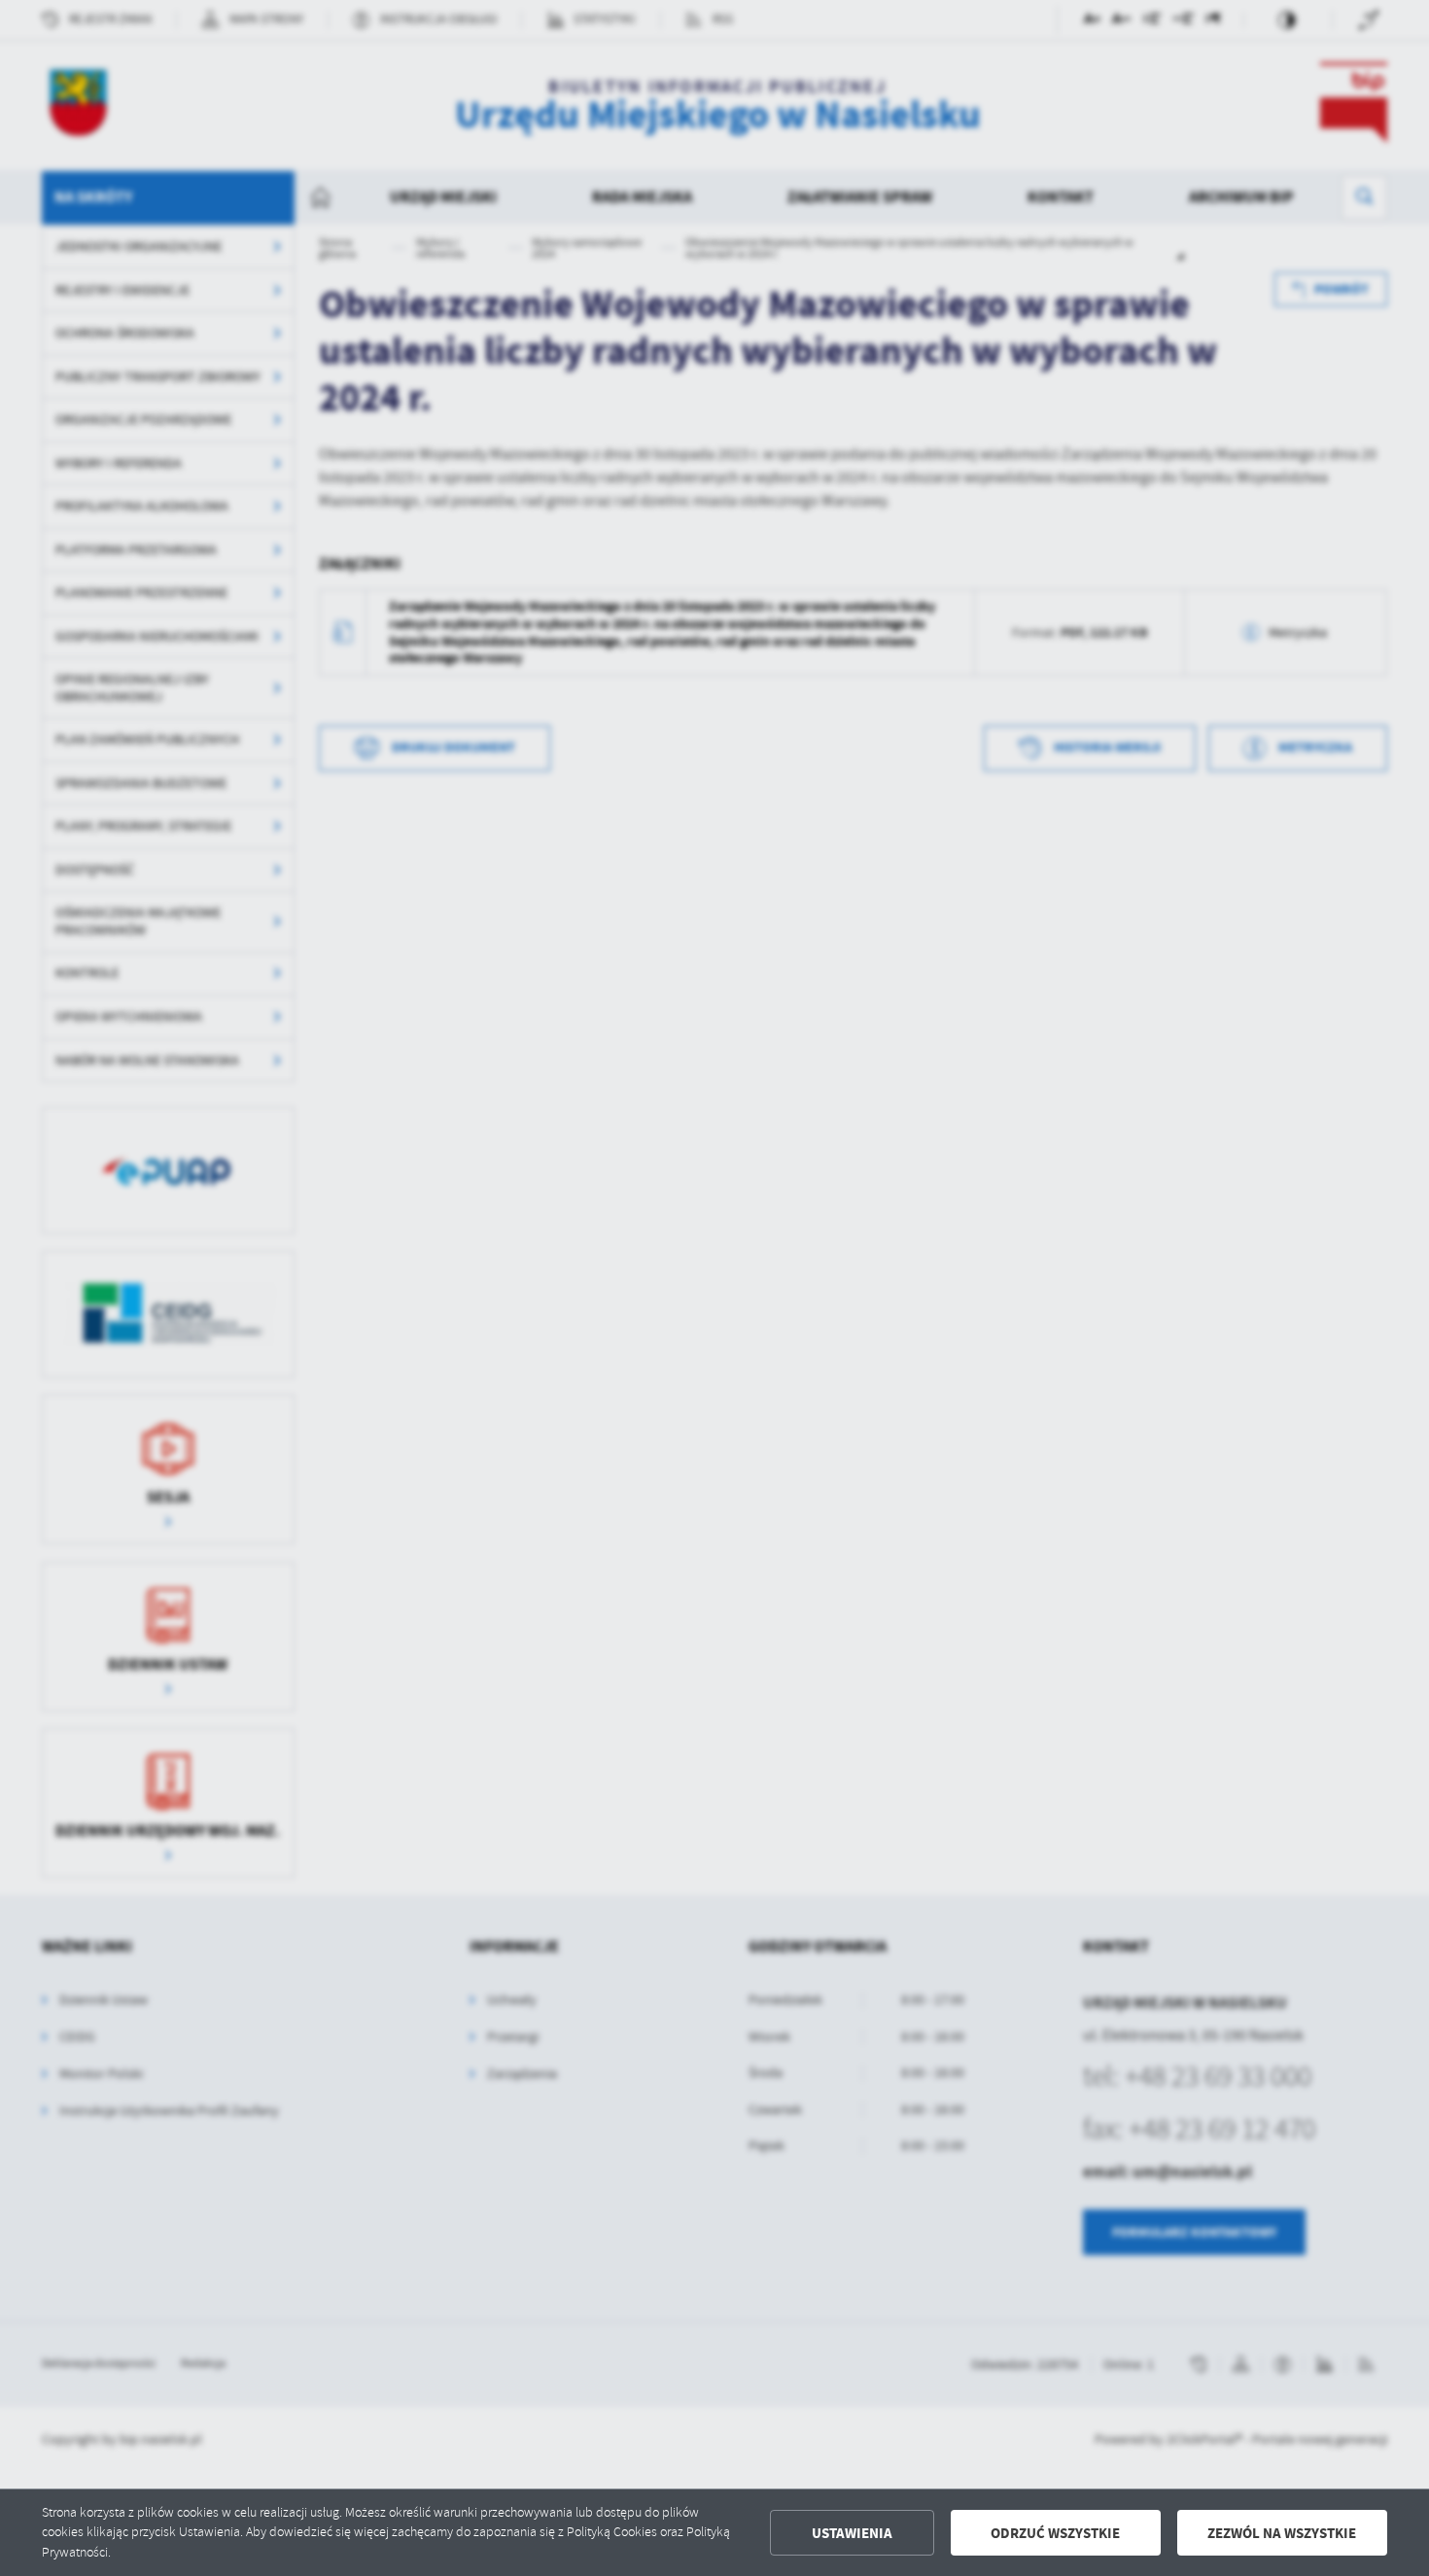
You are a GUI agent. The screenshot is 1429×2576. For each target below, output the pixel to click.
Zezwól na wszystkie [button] (1282, 2533)
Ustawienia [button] (852, 2533)
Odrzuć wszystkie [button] (1055, 2533)
